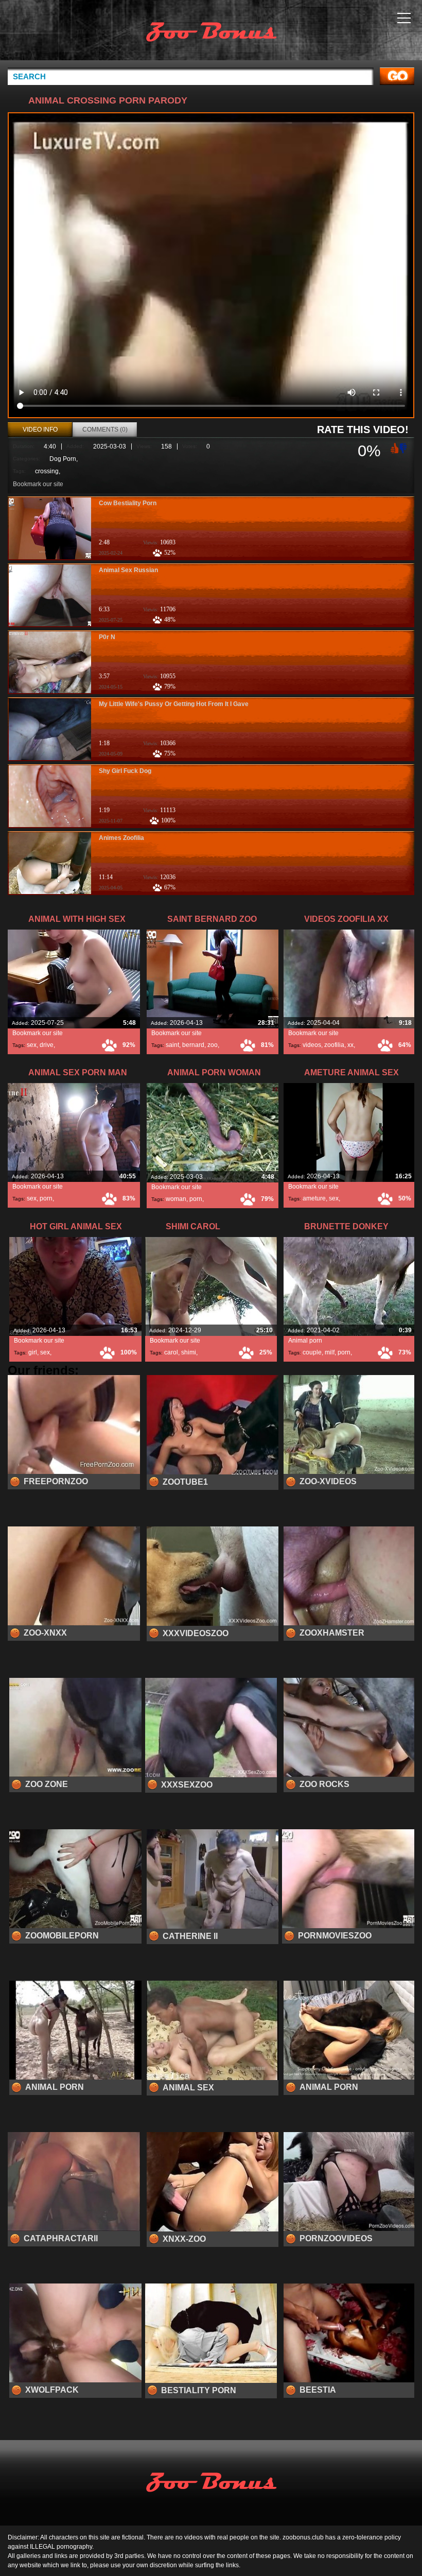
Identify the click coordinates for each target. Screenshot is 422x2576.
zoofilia (334, 1045)
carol (171, 1352)
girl (33, 1352)
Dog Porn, (64, 459)
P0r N (107, 637)
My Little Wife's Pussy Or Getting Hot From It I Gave (174, 704)
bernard (193, 1045)
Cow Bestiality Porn (128, 503)
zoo (213, 1045)
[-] (404, 447)
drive (47, 1045)
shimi (189, 1352)
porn (46, 1198)
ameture (314, 1198)
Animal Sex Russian (128, 570)
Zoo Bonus (211, 32)
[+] (394, 448)
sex (32, 1045)
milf (330, 1352)
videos (312, 1045)
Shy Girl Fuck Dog (125, 771)
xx (350, 1045)
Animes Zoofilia (121, 838)
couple (312, 1352)
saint (172, 1045)
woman (176, 1199)
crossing (47, 471)
